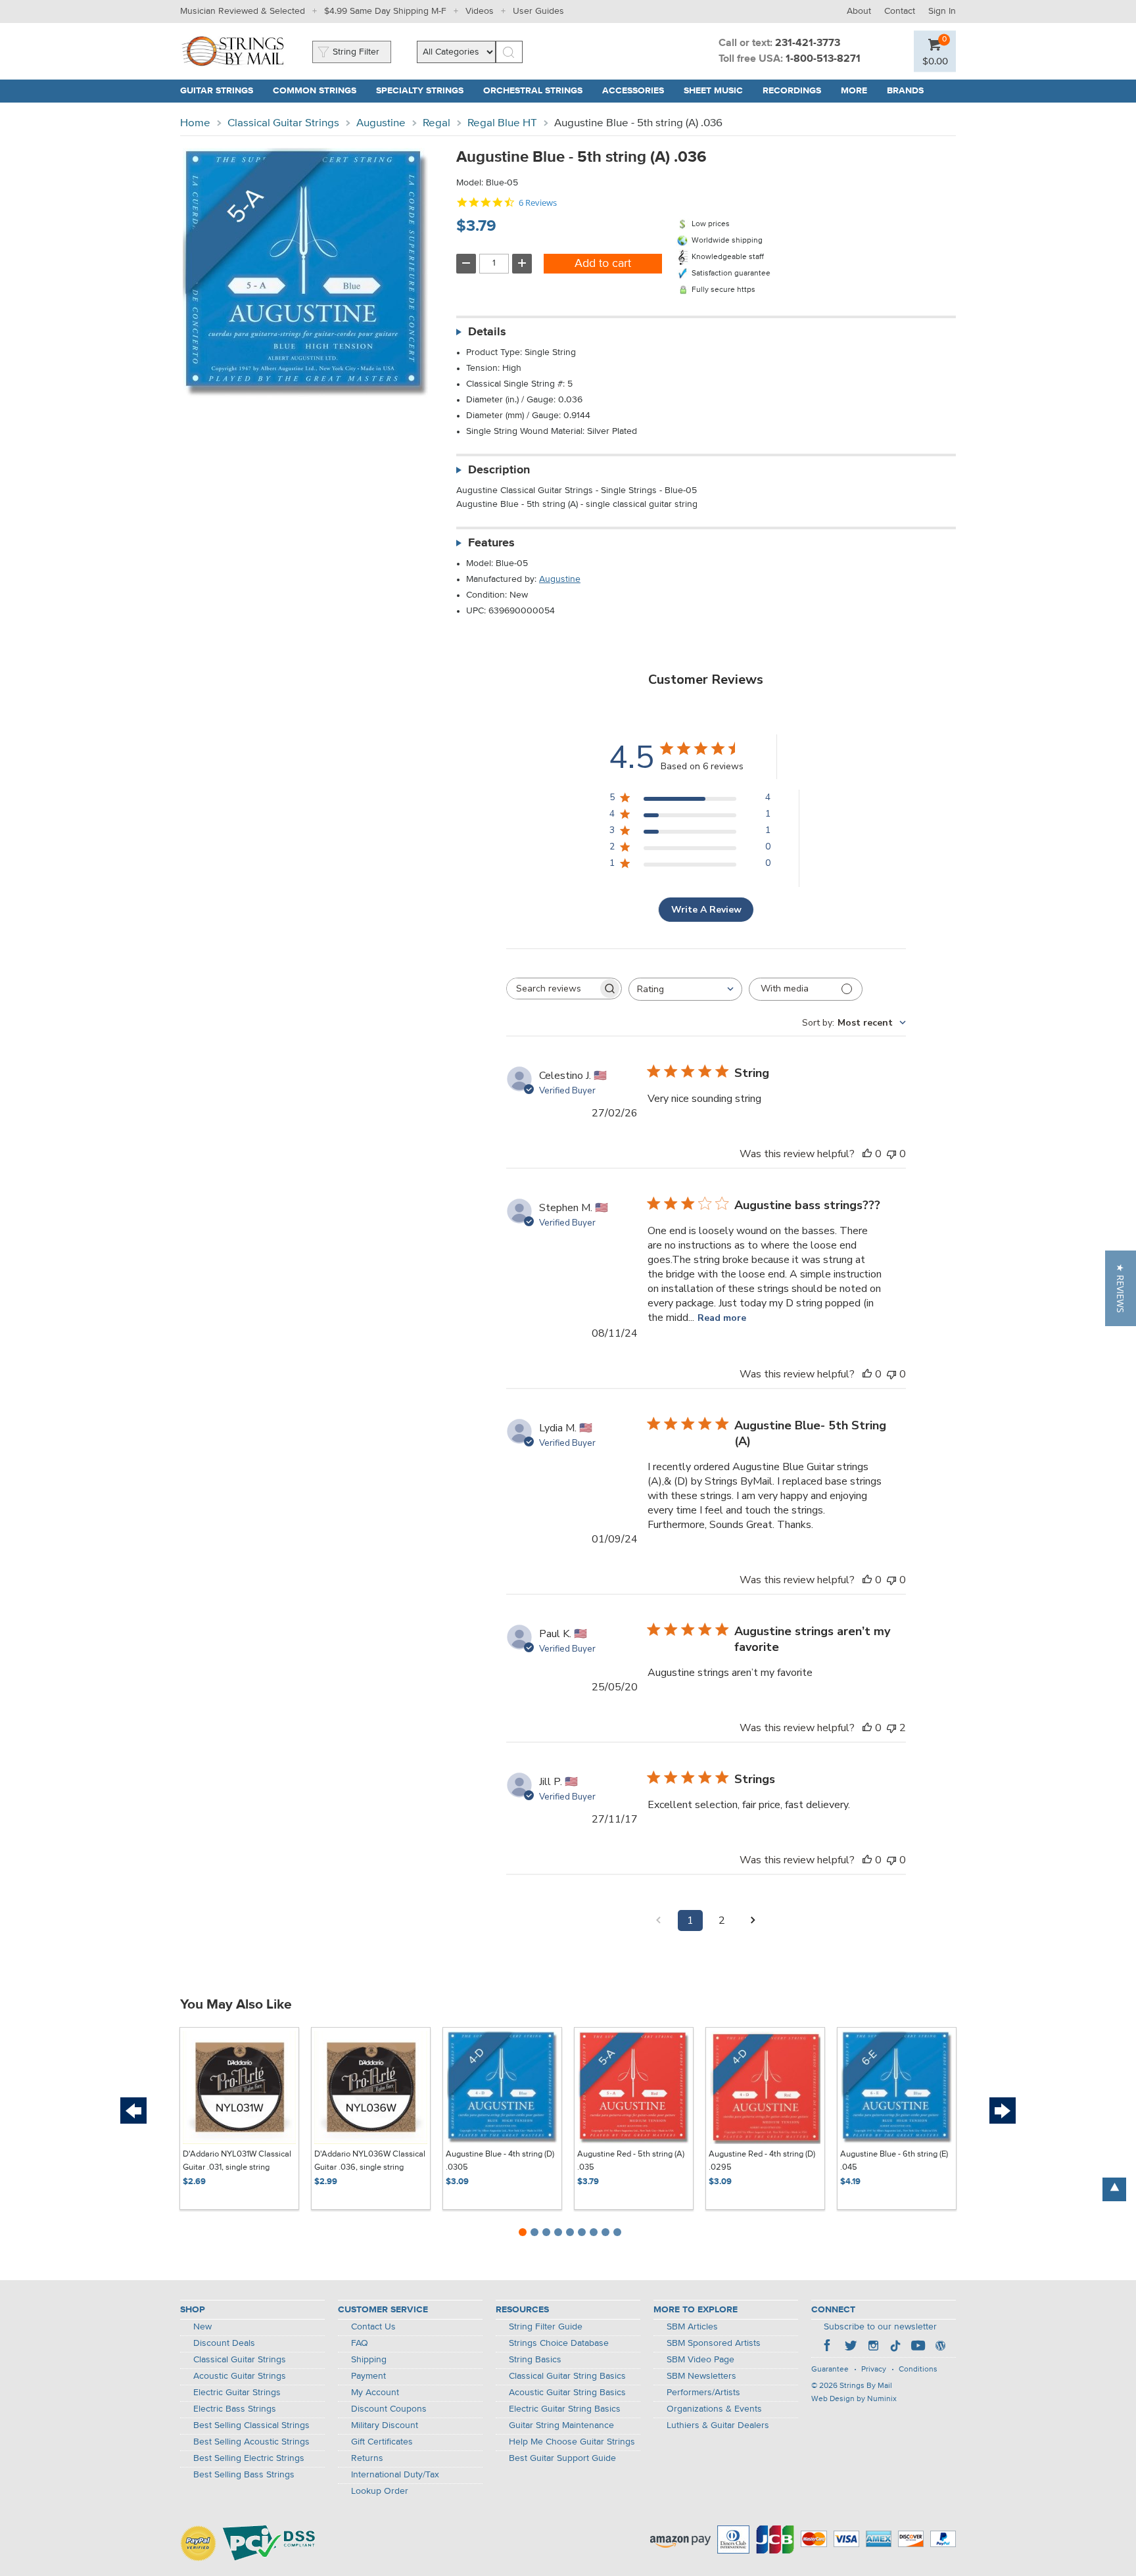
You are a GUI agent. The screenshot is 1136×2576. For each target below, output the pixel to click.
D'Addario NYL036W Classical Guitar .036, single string (370, 2161)
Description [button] (499, 470)
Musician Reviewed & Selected (243, 11)
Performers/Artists (703, 2393)
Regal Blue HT (502, 123)
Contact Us (373, 2327)
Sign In (942, 11)
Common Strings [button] (319, 91)
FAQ (360, 2343)
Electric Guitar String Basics (565, 2409)
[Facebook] (828, 2347)
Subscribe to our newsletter (880, 2327)
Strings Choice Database (559, 2343)
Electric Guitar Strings (237, 2393)
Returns (367, 2458)
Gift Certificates (382, 2442)
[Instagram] (873, 2347)
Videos (480, 11)
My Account (375, 2393)
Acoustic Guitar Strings (240, 2376)
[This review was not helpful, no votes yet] (891, 1154)
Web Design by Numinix (854, 2399)
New (202, 2327)
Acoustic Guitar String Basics (567, 2393)
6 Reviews (538, 203)
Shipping (369, 2360)
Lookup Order (380, 2491)
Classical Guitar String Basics (567, 2376)
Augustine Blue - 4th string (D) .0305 (500, 2161)
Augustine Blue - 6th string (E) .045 (894, 2161)
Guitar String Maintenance (561, 2425)
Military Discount (385, 2425)
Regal (437, 123)
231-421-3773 (808, 43)
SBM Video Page (700, 2360)
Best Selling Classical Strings (251, 2425)
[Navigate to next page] (753, 1920)
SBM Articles (692, 2327)
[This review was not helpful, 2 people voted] (891, 1728)
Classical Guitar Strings (283, 123)
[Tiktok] (895, 2347)
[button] (935, 61)
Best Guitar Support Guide (562, 2458)
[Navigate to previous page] (659, 1920)
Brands (905, 91)
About (859, 11)
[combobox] (685, 989)
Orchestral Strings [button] (538, 91)
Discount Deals (224, 2343)
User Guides (538, 11)
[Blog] (940, 2347)
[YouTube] (918, 2347)
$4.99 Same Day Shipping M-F (385, 11)
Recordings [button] (797, 91)
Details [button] (487, 332)
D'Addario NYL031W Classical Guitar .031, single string (237, 2161)
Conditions (918, 2370)
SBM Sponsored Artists (714, 2343)
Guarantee (830, 2370)
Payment (368, 2376)
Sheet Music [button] (718, 91)
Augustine (381, 123)
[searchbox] (552, 989)
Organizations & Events (714, 2409)
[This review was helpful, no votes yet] (867, 1154)
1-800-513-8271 (823, 59)
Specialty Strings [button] (425, 91)
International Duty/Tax (395, 2475)
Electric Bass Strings (235, 2409)
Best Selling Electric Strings (249, 2458)
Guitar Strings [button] (222, 91)
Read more (722, 1318)
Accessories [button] (638, 91)
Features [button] (491, 543)
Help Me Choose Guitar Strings (572, 2442)
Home (195, 123)
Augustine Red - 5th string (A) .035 (631, 2161)
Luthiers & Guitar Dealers (718, 2425)
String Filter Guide (546, 2327)
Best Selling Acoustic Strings (251, 2442)
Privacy (874, 2370)
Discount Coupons (389, 2409)
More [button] (859, 91)
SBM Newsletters (701, 2376)
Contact (900, 11)
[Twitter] (851, 2347)
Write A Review (706, 910)
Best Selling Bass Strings (244, 2475)
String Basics (535, 2360)
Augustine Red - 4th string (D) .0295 (762, 2161)
